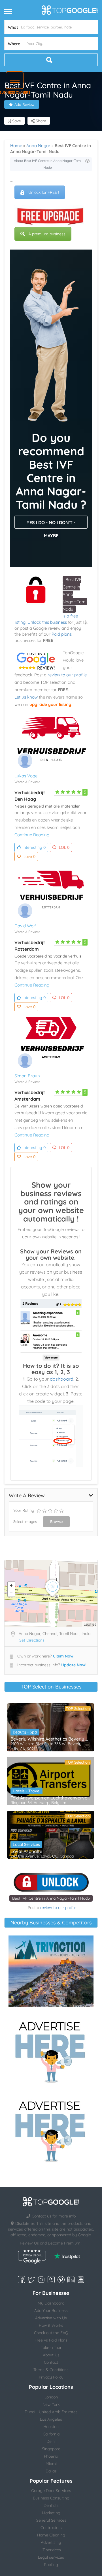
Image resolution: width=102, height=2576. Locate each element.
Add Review (25, 104)
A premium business (47, 234)
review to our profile (67, 675)
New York (51, 2404)
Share (40, 121)
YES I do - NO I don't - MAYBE (51, 524)
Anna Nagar (38, 146)
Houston (51, 2427)
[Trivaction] (51, 1971)
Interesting (34, 847)
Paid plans (62, 634)
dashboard (62, 1379)
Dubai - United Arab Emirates (51, 2412)
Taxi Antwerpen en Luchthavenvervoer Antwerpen (51, 1798)
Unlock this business (47, 622)
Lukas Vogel (26, 776)
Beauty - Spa (25, 1732)
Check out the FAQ (51, 2333)
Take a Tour (51, 2348)
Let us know (26, 697)
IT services (51, 2550)
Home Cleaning (51, 2535)
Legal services (51, 2557)
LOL (64, 847)
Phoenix (51, 2456)
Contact (51, 2362)
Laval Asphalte (26, 1851)
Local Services (26, 1844)
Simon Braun (27, 1076)
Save (16, 121)
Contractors (51, 2528)
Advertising (51, 2542)
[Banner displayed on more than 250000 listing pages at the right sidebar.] (51, 2050)
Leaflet (90, 1624)
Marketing (51, 2513)
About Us (51, 2355)
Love (29, 856)
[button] (15, 80)
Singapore (51, 2449)
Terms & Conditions (51, 2370)
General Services (51, 2520)
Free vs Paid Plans (51, 2340)
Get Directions (32, 1640)
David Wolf (25, 926)
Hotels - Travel (26, 1791)
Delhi (51, 2441)
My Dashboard (51, 2303)
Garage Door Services (51, 2491)
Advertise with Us (51, 2318)
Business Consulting (51, 2498)
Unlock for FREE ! (44, 192)
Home (16, 146)
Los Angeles (51, 2419)
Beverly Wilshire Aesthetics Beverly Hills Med (51, 1739)
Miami (51, 2464)
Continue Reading (32, 835)
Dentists (51, 2505)
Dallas (51, 2471)
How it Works (51, 2325)
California (51, 2434)
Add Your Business (51, 2311)
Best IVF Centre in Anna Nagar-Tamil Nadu (51, 1898)
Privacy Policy (51, 2377)
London (51, 2397)
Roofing (51, 2565)
